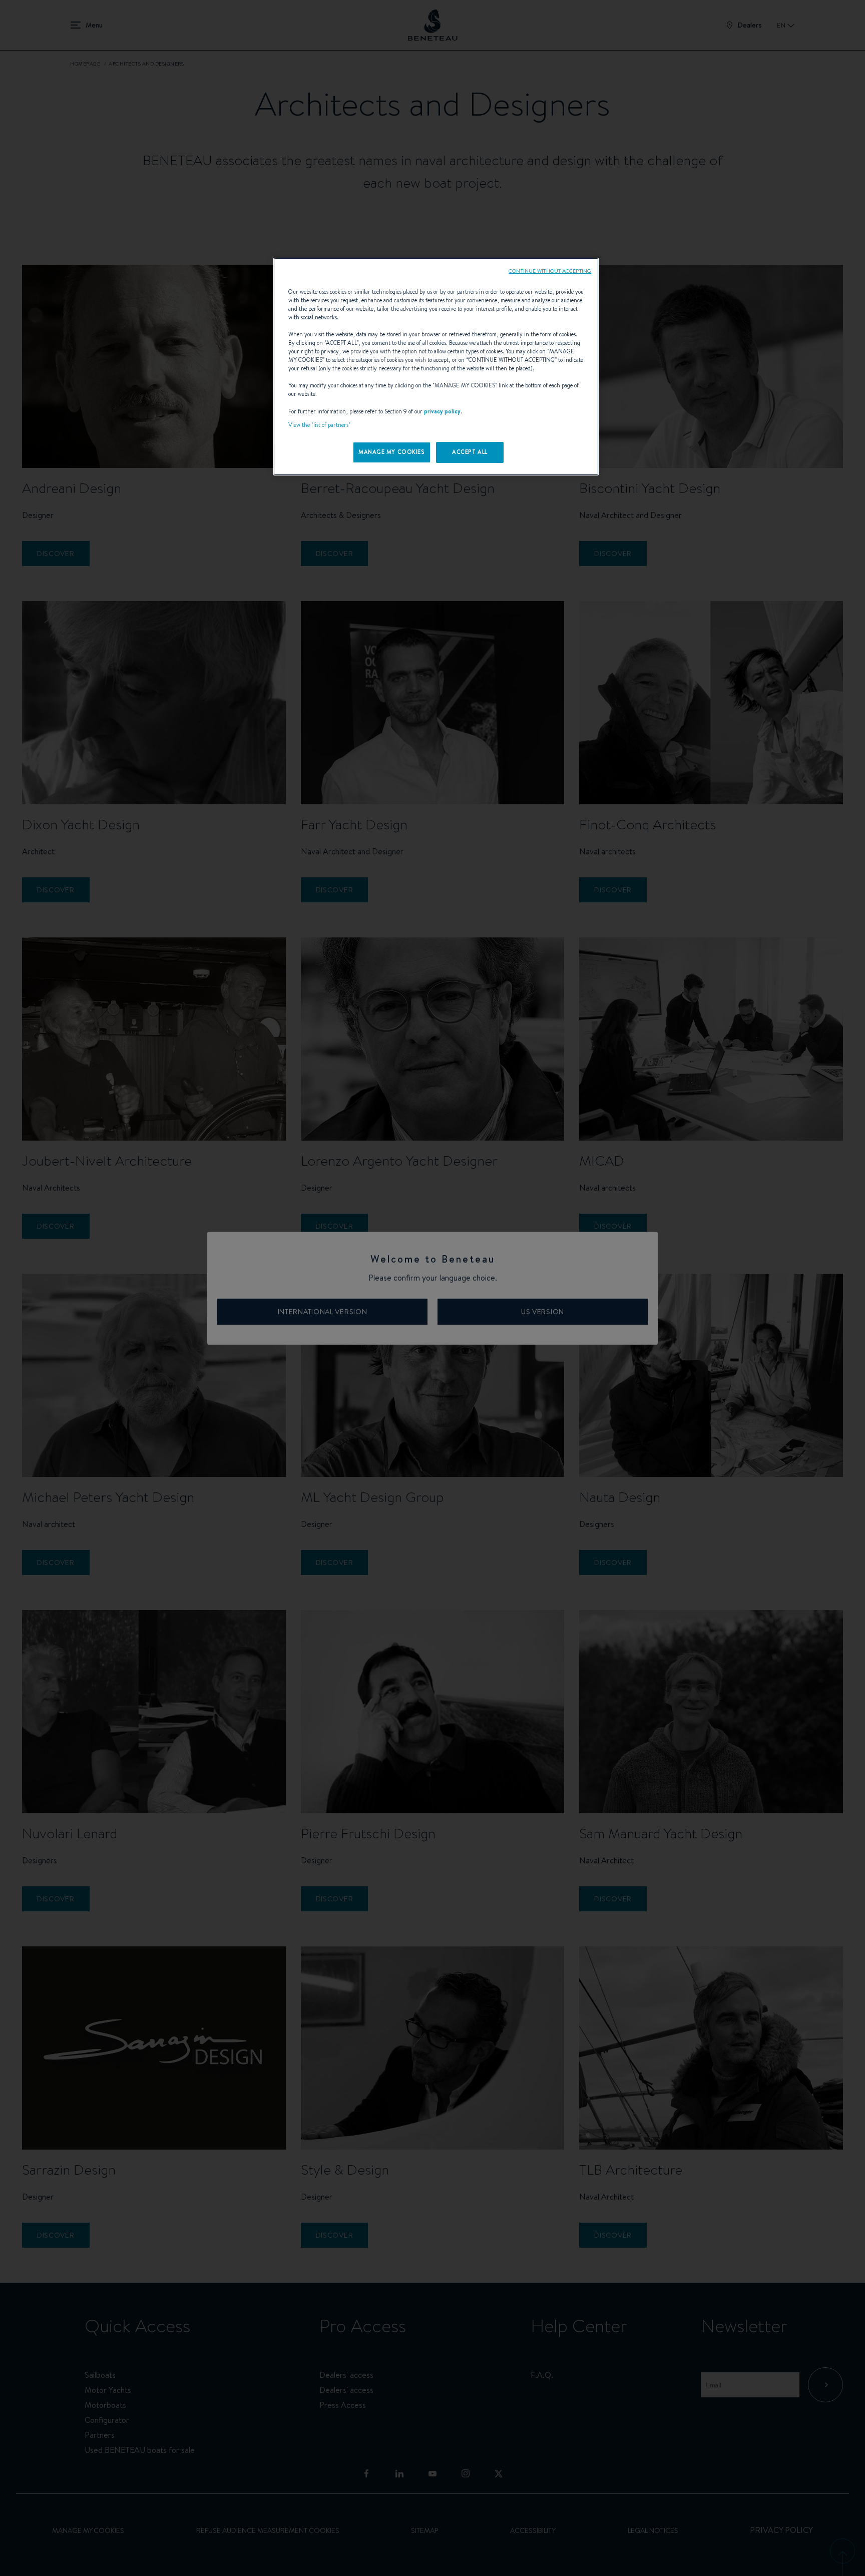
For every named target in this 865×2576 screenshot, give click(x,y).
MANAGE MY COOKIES (392, 452)
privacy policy (442, 411)
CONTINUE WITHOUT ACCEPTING (550, 271)
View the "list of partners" (319, 425)
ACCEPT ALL (470, 452)
